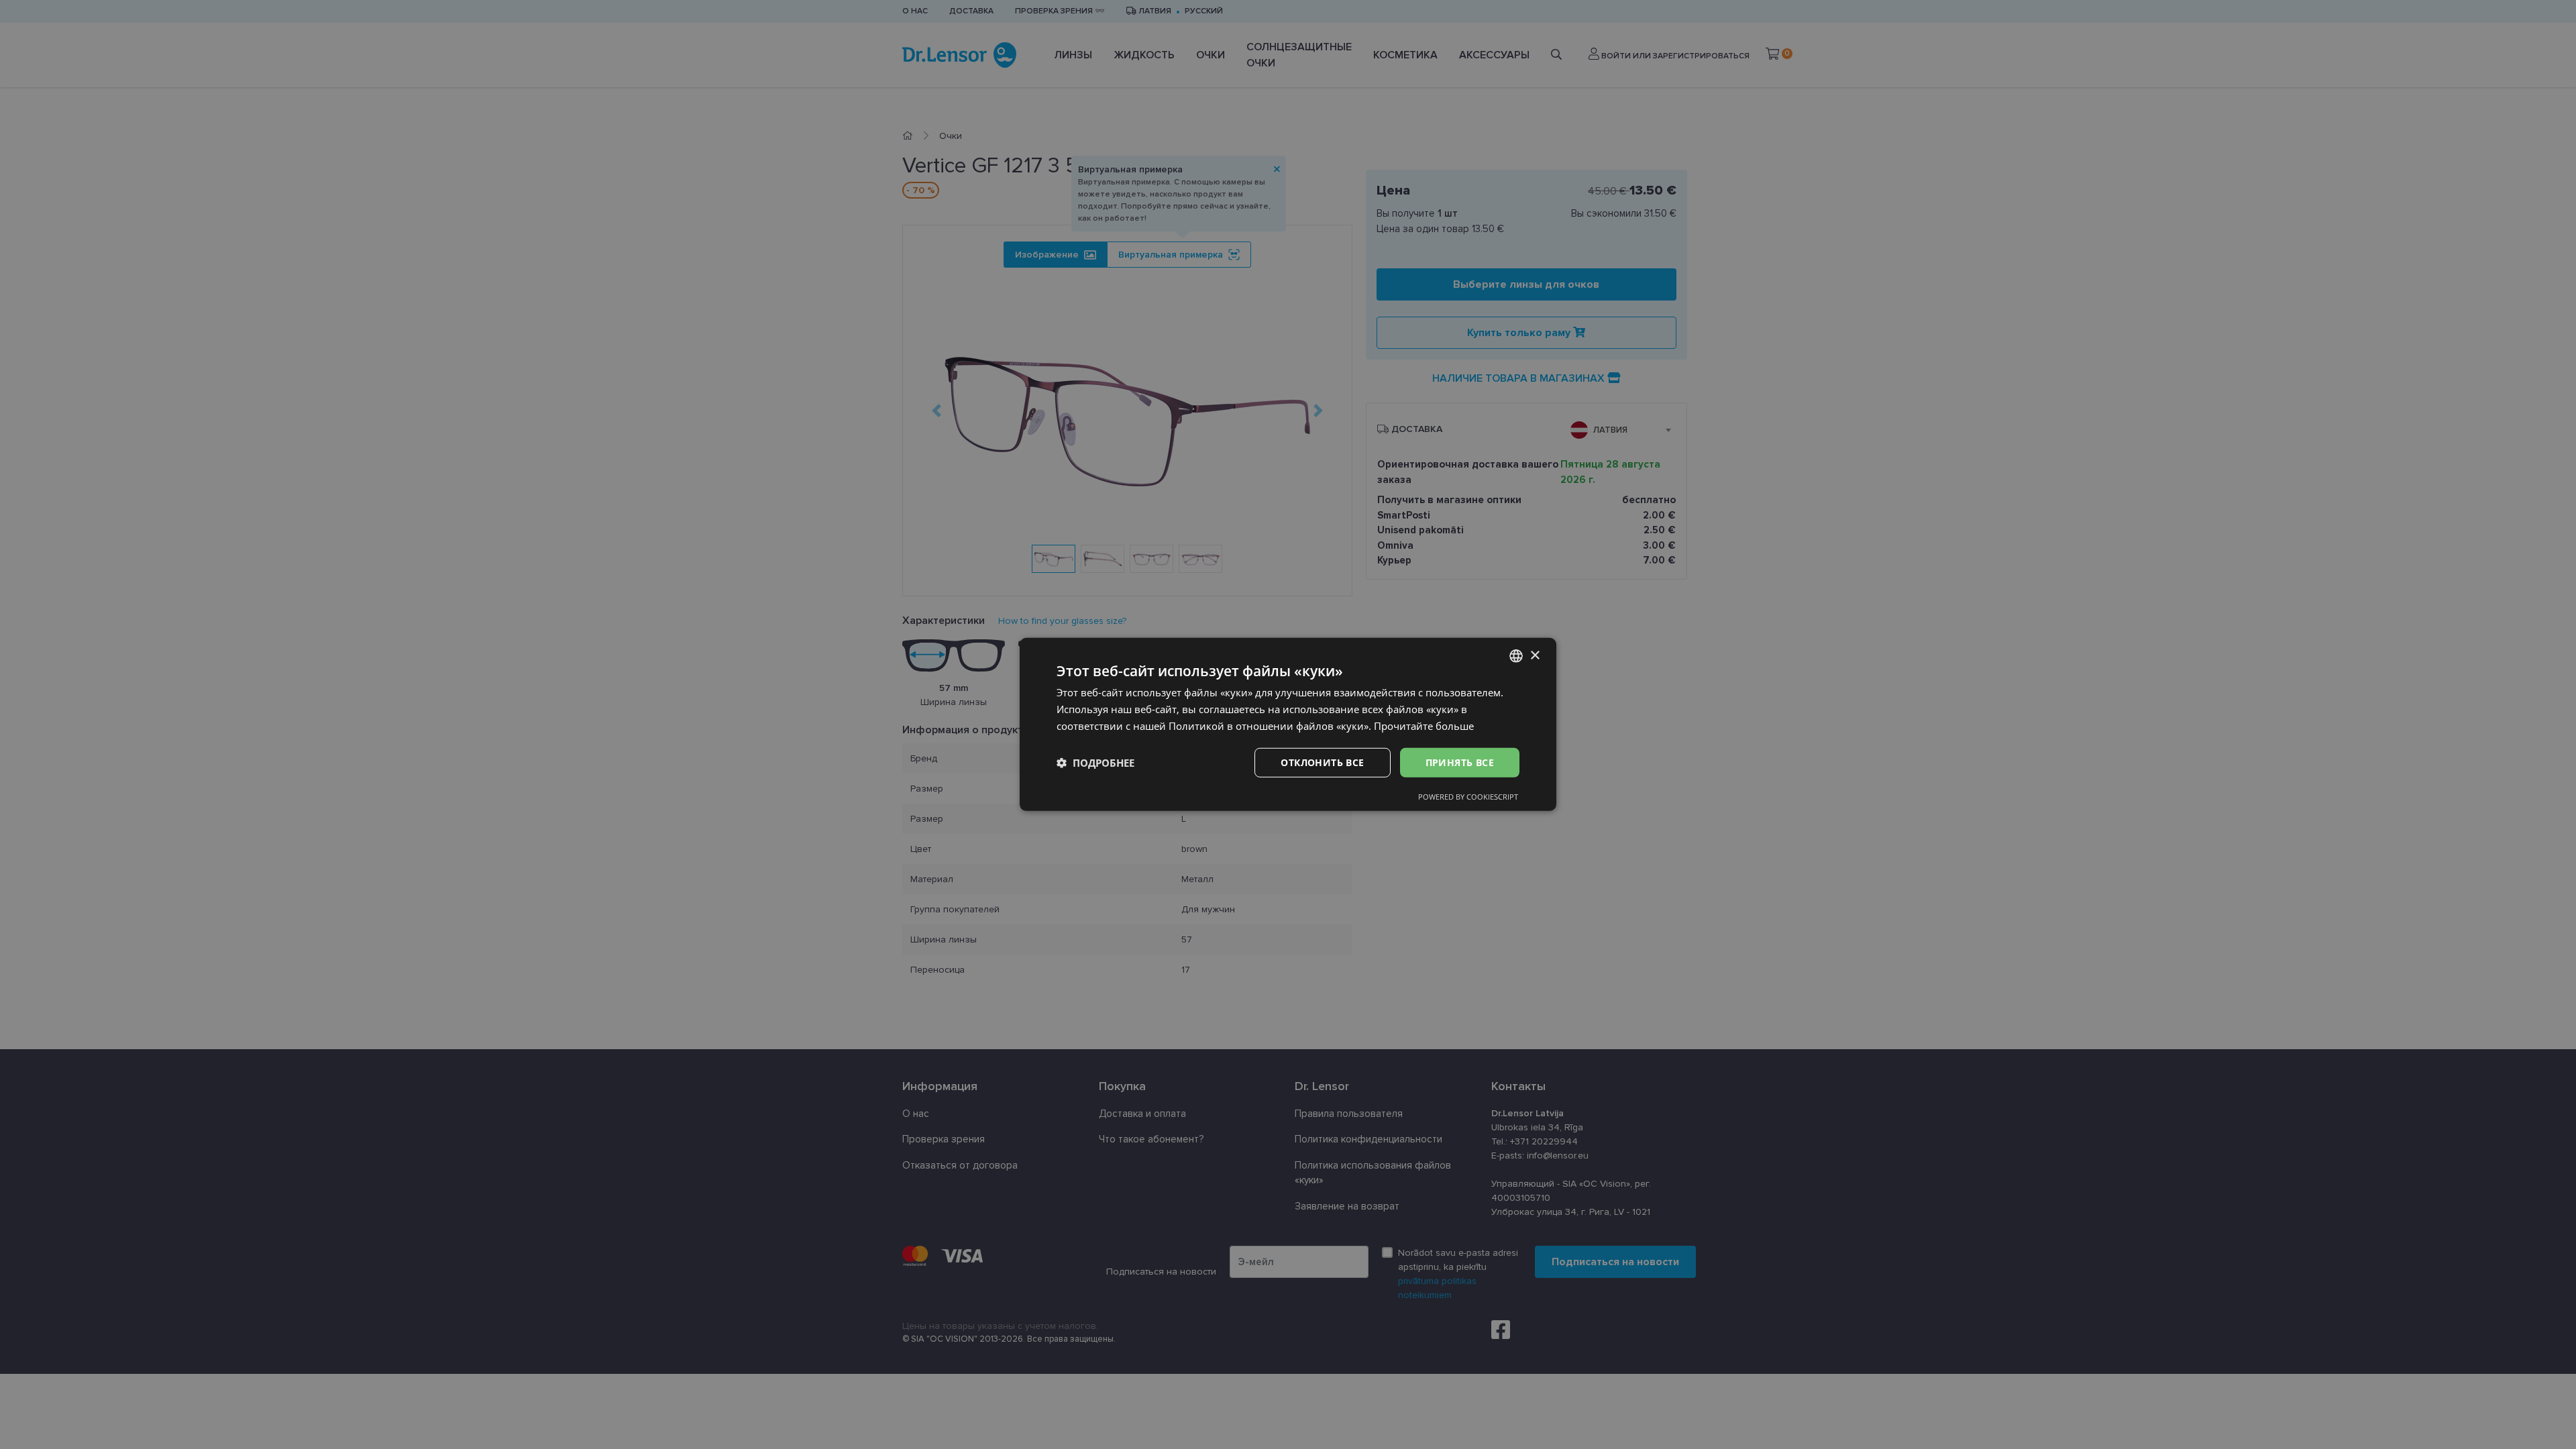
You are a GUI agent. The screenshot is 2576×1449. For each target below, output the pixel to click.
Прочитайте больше (1424, 726)
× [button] (1535, 655)
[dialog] (1288, 724)
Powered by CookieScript (1468, 797)
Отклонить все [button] (1322, 762)
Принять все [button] (1460, 762)
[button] (1095, 763)
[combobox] (1516, 656)
